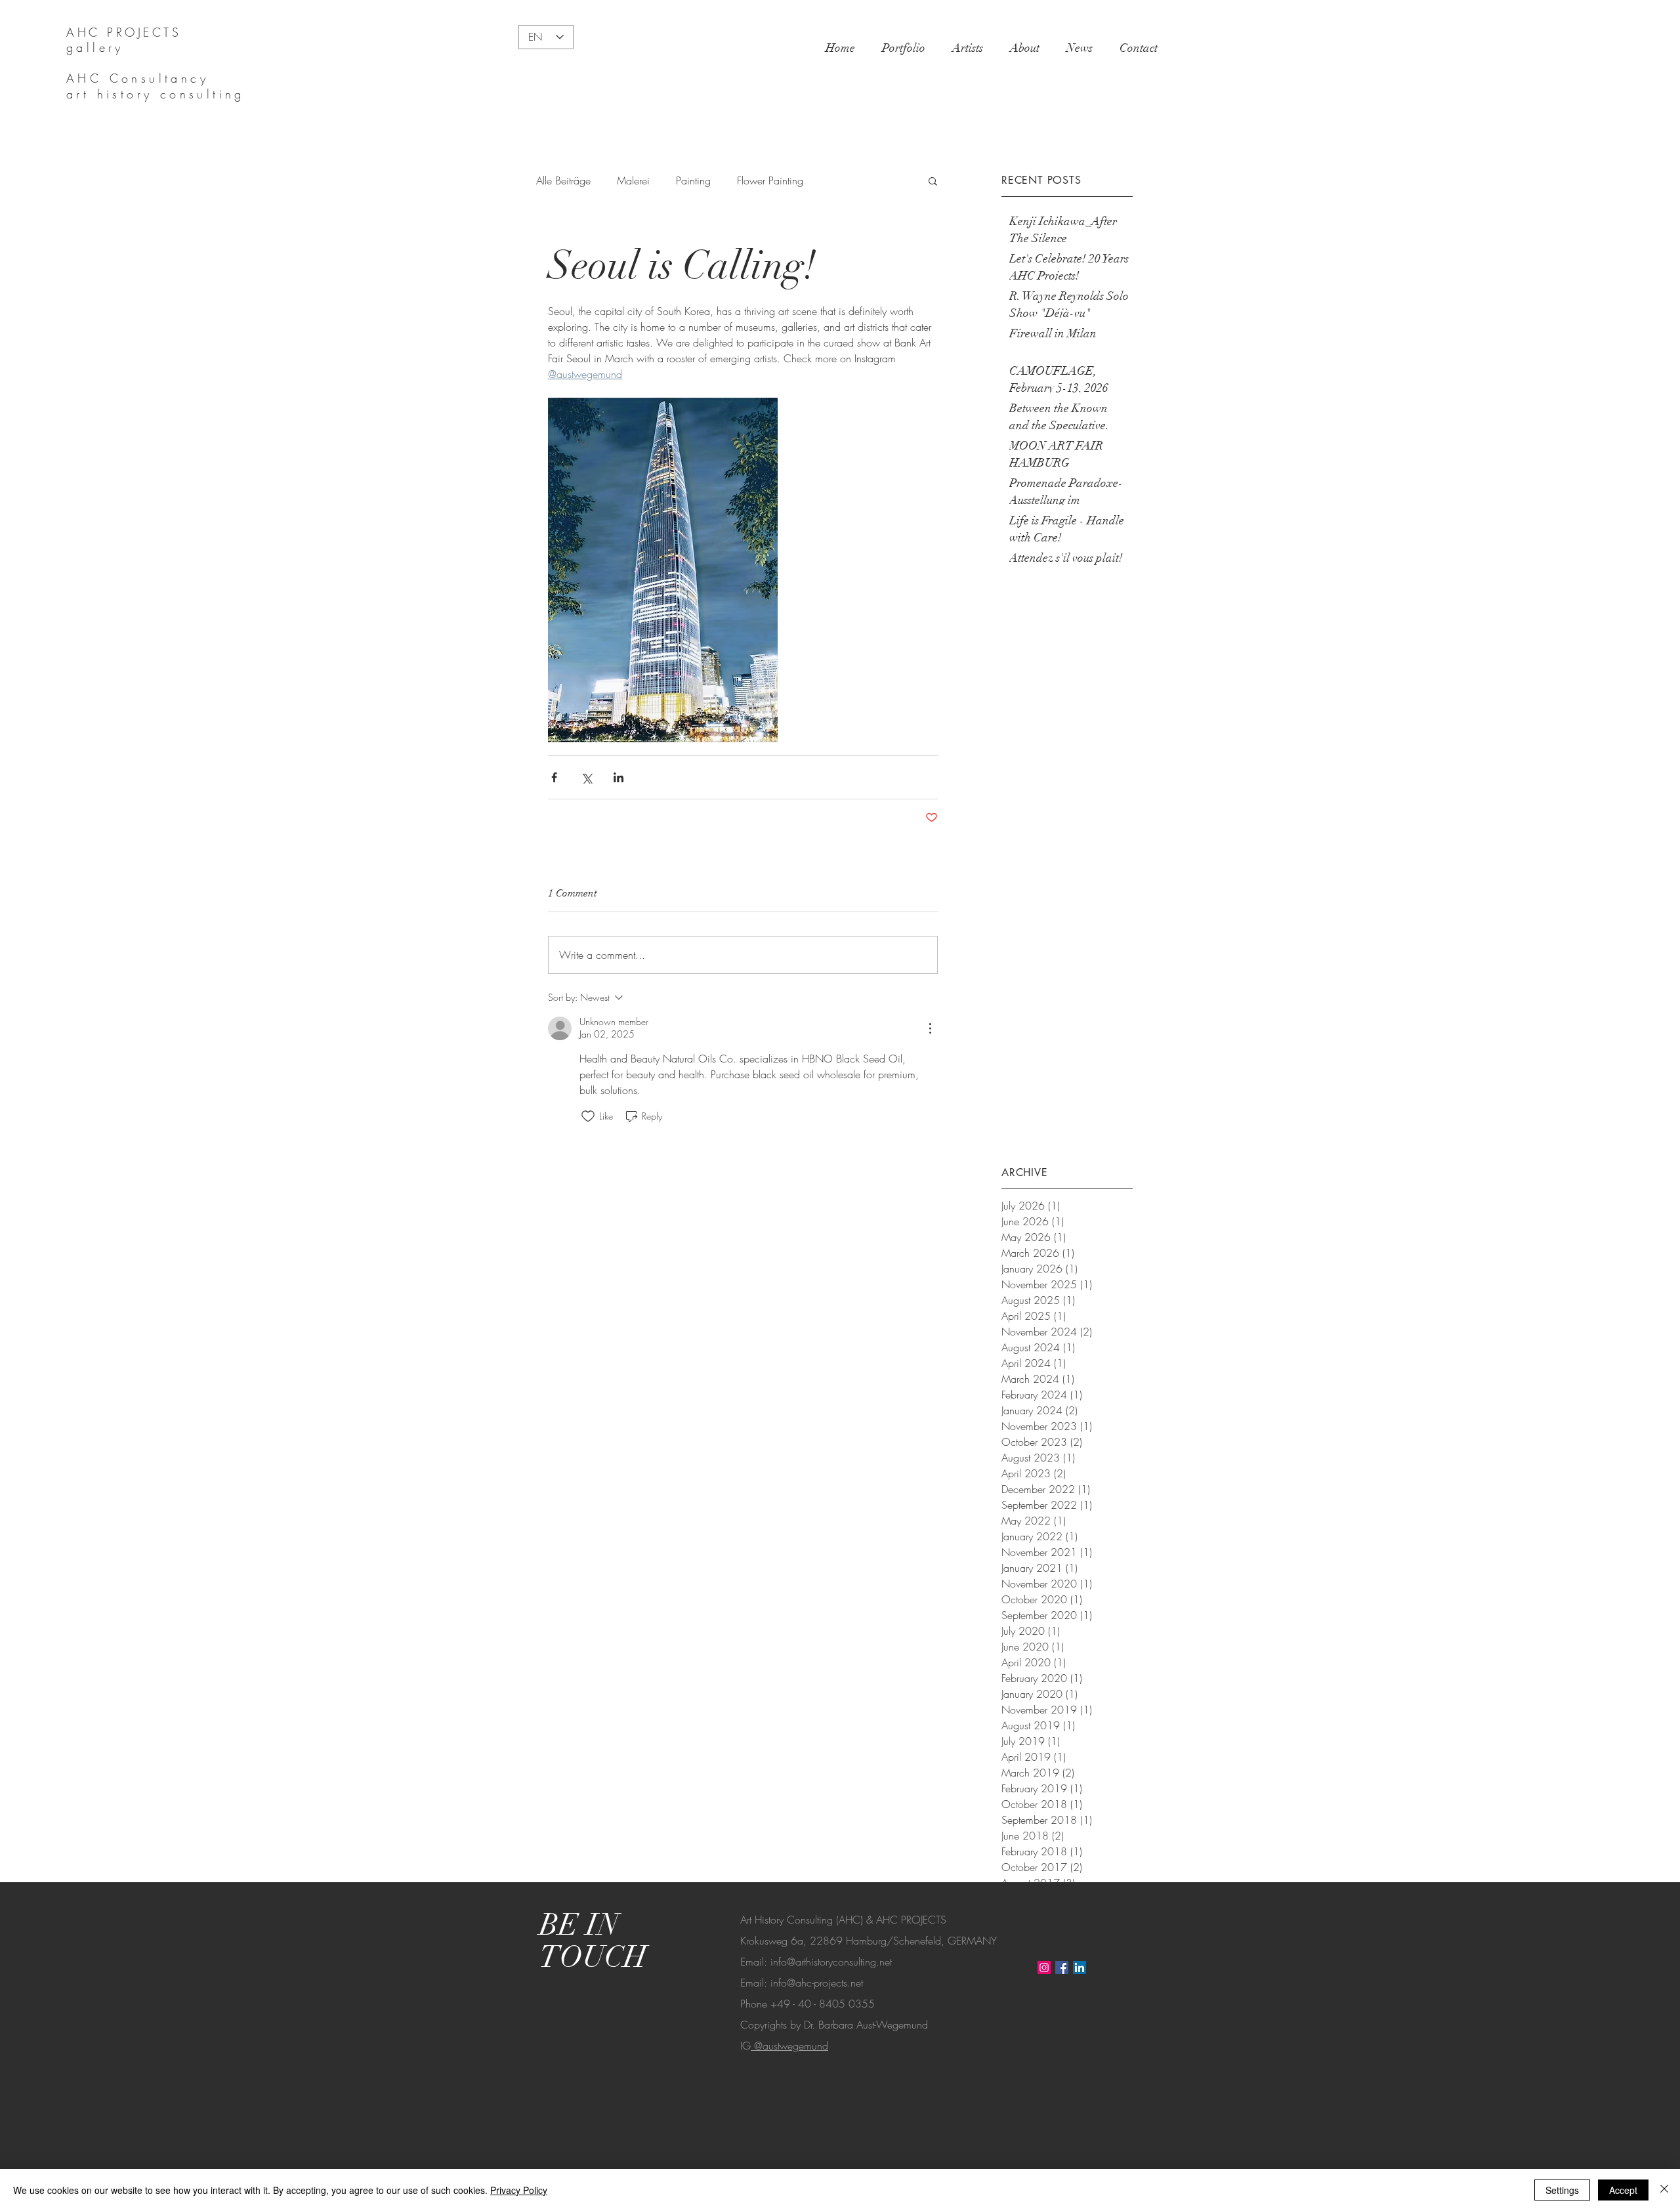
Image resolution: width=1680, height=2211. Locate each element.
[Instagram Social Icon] (1044, 1968)
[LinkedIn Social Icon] (1080, 1968)
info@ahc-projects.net (817, 1983)
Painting (693, 180)
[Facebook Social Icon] (1062, 1968)
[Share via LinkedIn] (619, 777)
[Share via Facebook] (554, 777)
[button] (933, 180)
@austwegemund (789, 2046)
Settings (1562, 2190)
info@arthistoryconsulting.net (831, 1962)
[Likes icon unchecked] (588, 1116)
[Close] (1664, 2190)
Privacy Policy (519, 2190)
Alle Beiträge (563, 180)
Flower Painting (770, 180)
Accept (1623, 2190)
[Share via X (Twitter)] (586, 777)
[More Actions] (930, 1028)
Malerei (633, 180)
